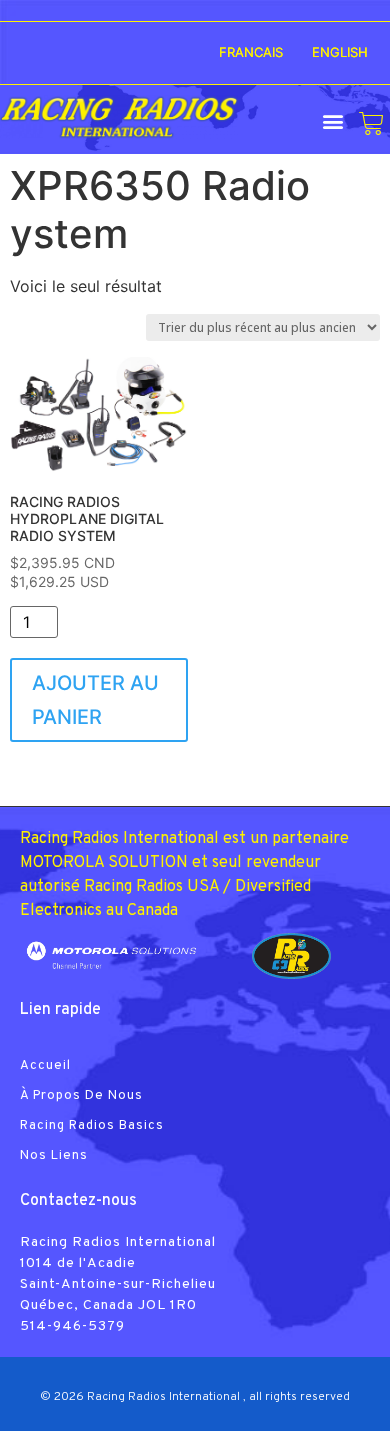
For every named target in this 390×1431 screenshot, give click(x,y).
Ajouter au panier (95, 700)
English (340, 52)
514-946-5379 (72, 1326)
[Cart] (371, 123)
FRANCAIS (251, 52)
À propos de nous (81, 1096)
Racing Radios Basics (92, 1126)
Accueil (45, 1066)
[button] (332, 120)
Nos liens (54, 1156)
